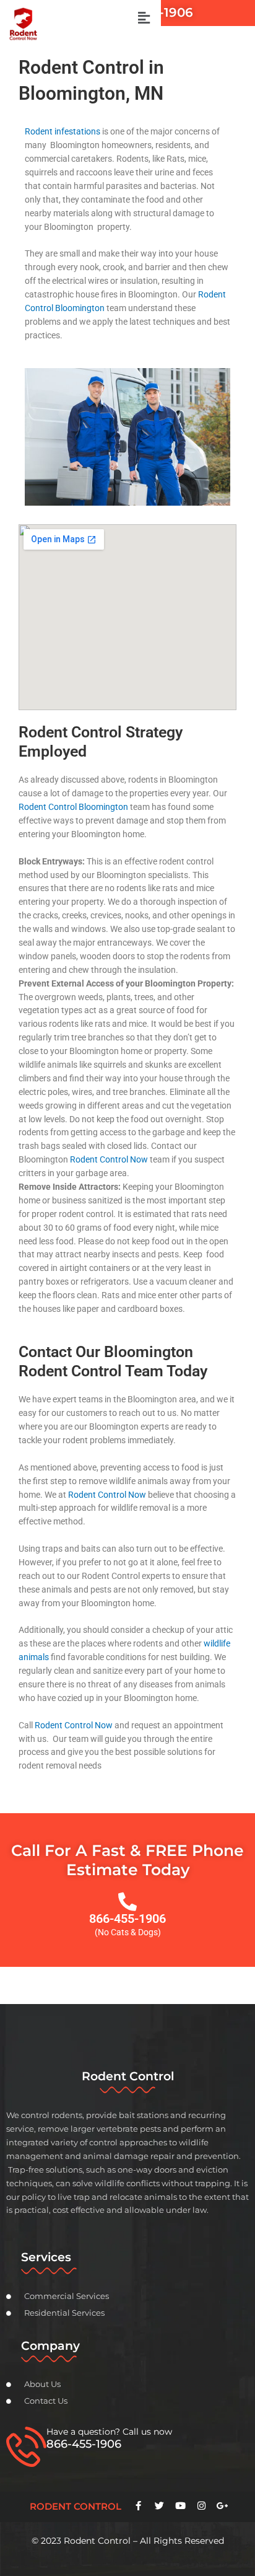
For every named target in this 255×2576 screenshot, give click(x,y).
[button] (144, 18)
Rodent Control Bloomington (73, 807)
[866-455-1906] (127, 1902)
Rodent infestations (63, 131)
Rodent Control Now (109, 1159)
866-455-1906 (127, 1919)
